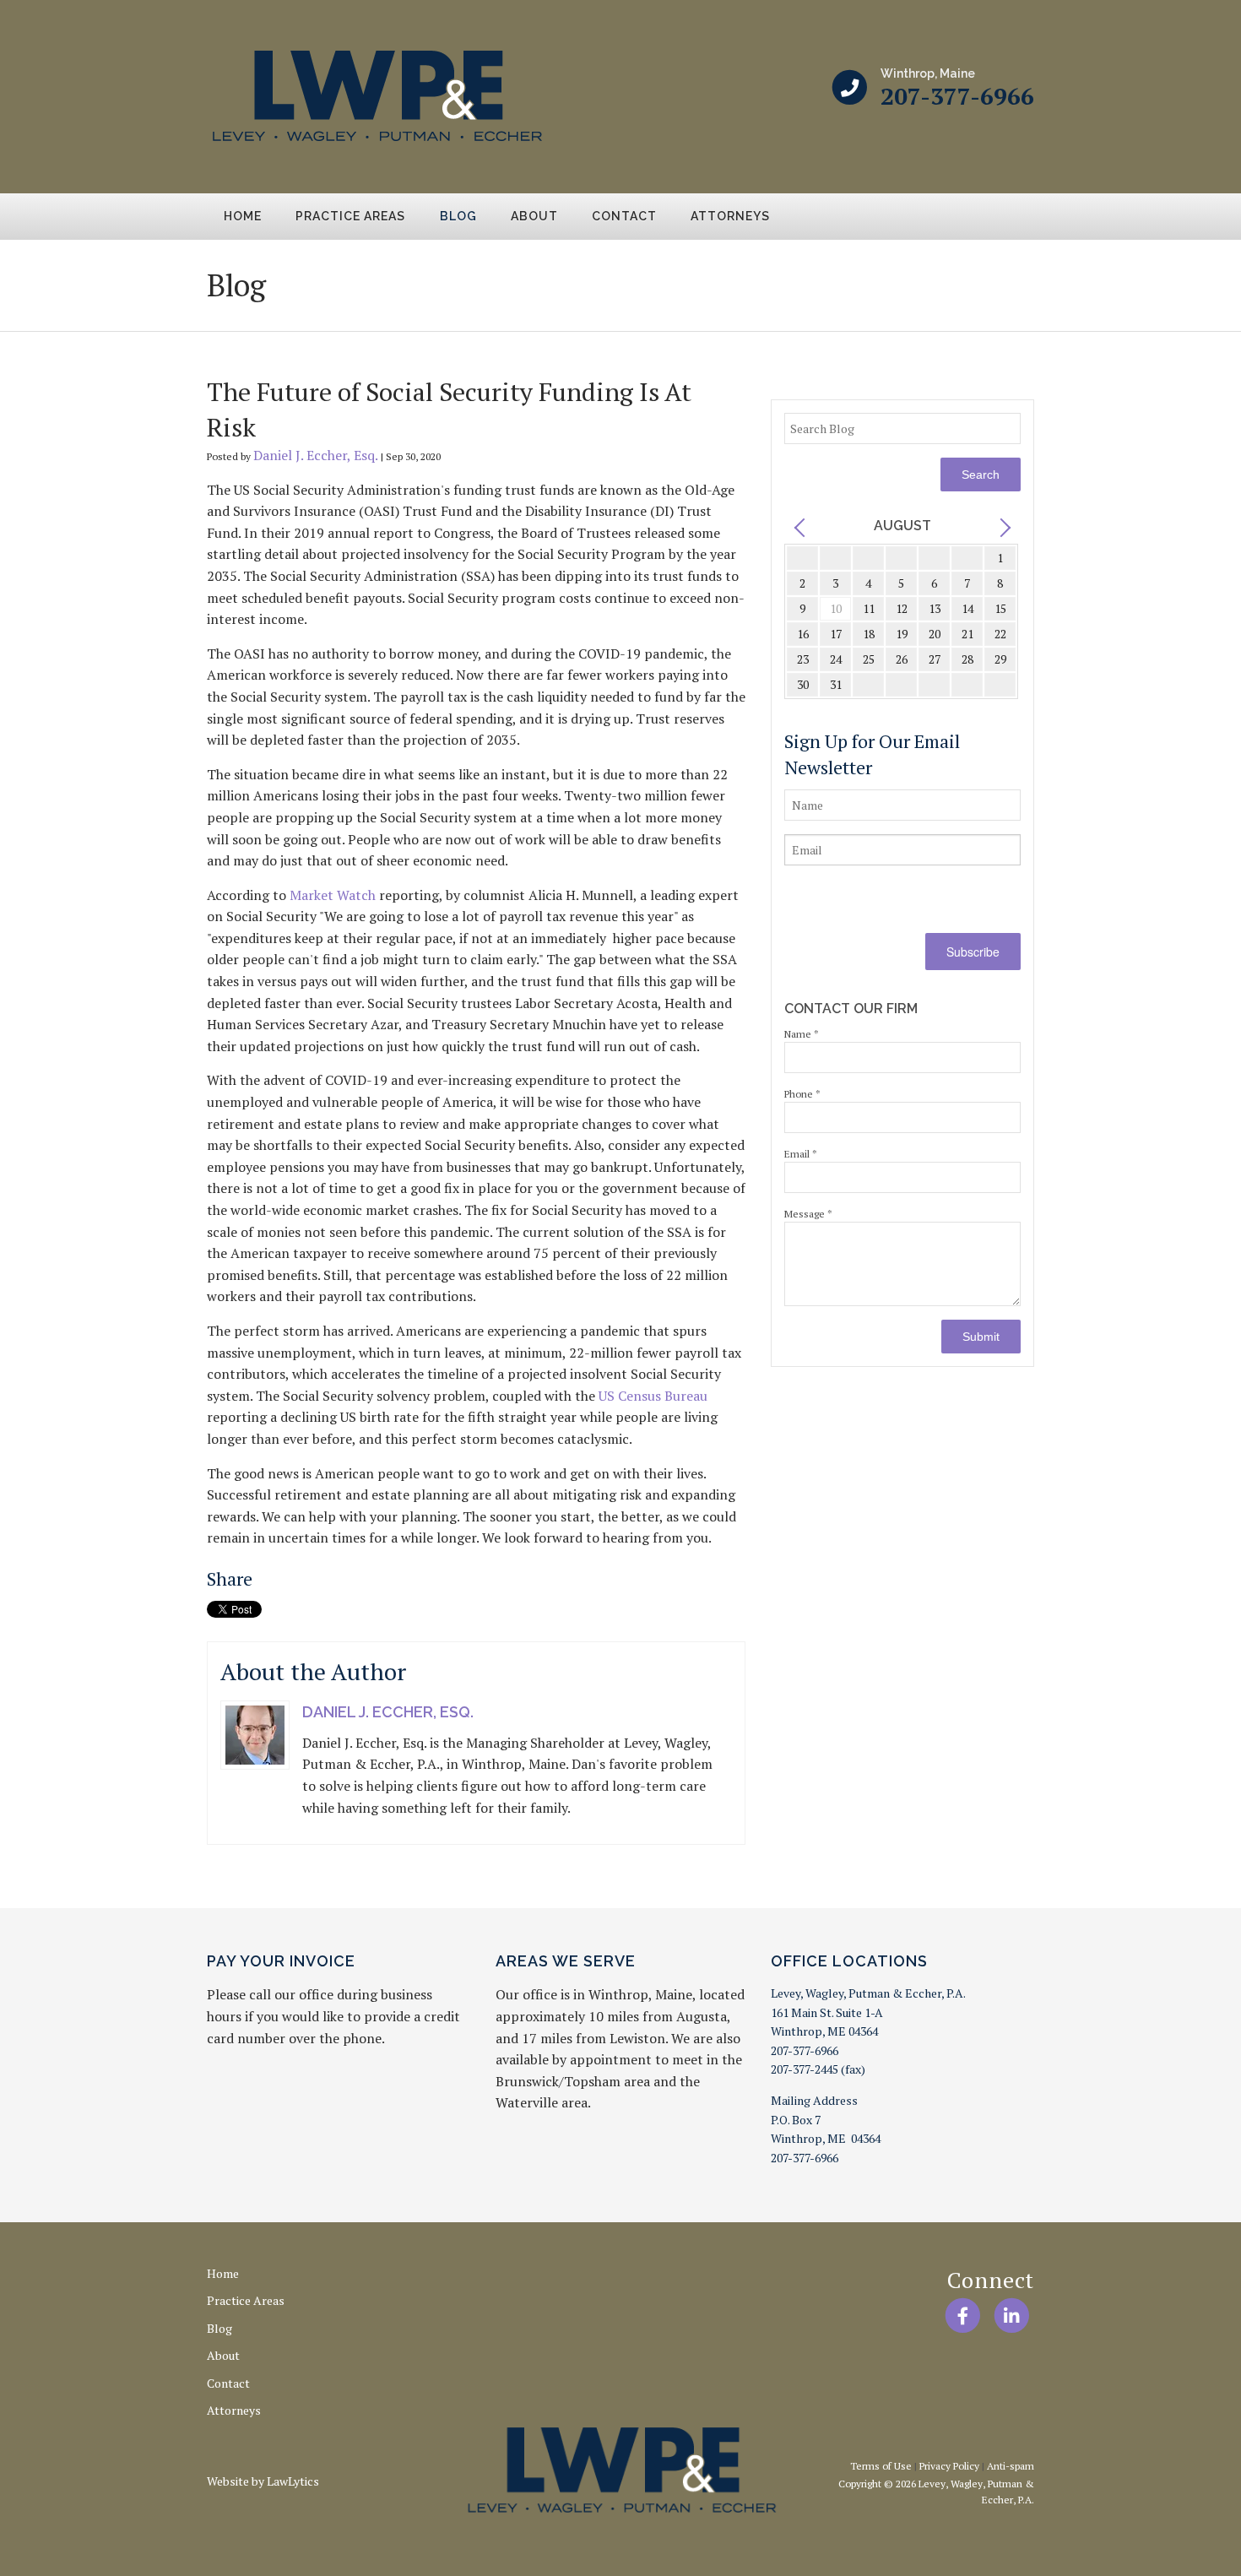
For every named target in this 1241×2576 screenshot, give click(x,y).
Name (802, 1034)
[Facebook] (962, 2316)
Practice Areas (350, 216)
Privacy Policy (949, 2466)
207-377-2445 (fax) (818, 2069)
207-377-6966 (957, 96)
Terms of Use (881, 2466)
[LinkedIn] (1012, 2316)
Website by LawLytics (263, 2481)
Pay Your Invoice (281, 1961)
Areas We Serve (566, 1961)
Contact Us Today (959, 282)
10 (836, 608)
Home (243, 216)
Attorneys (730, 216)
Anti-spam (1011, 2466)
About (534, 216)
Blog (458, 216)
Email (801, 1154)
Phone (802, 1094)
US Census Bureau (653, 1396)
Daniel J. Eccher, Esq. (316, 455)
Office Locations (849, 1961)
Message (808, 1214)
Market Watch (333, 895)
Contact (624, 216)
